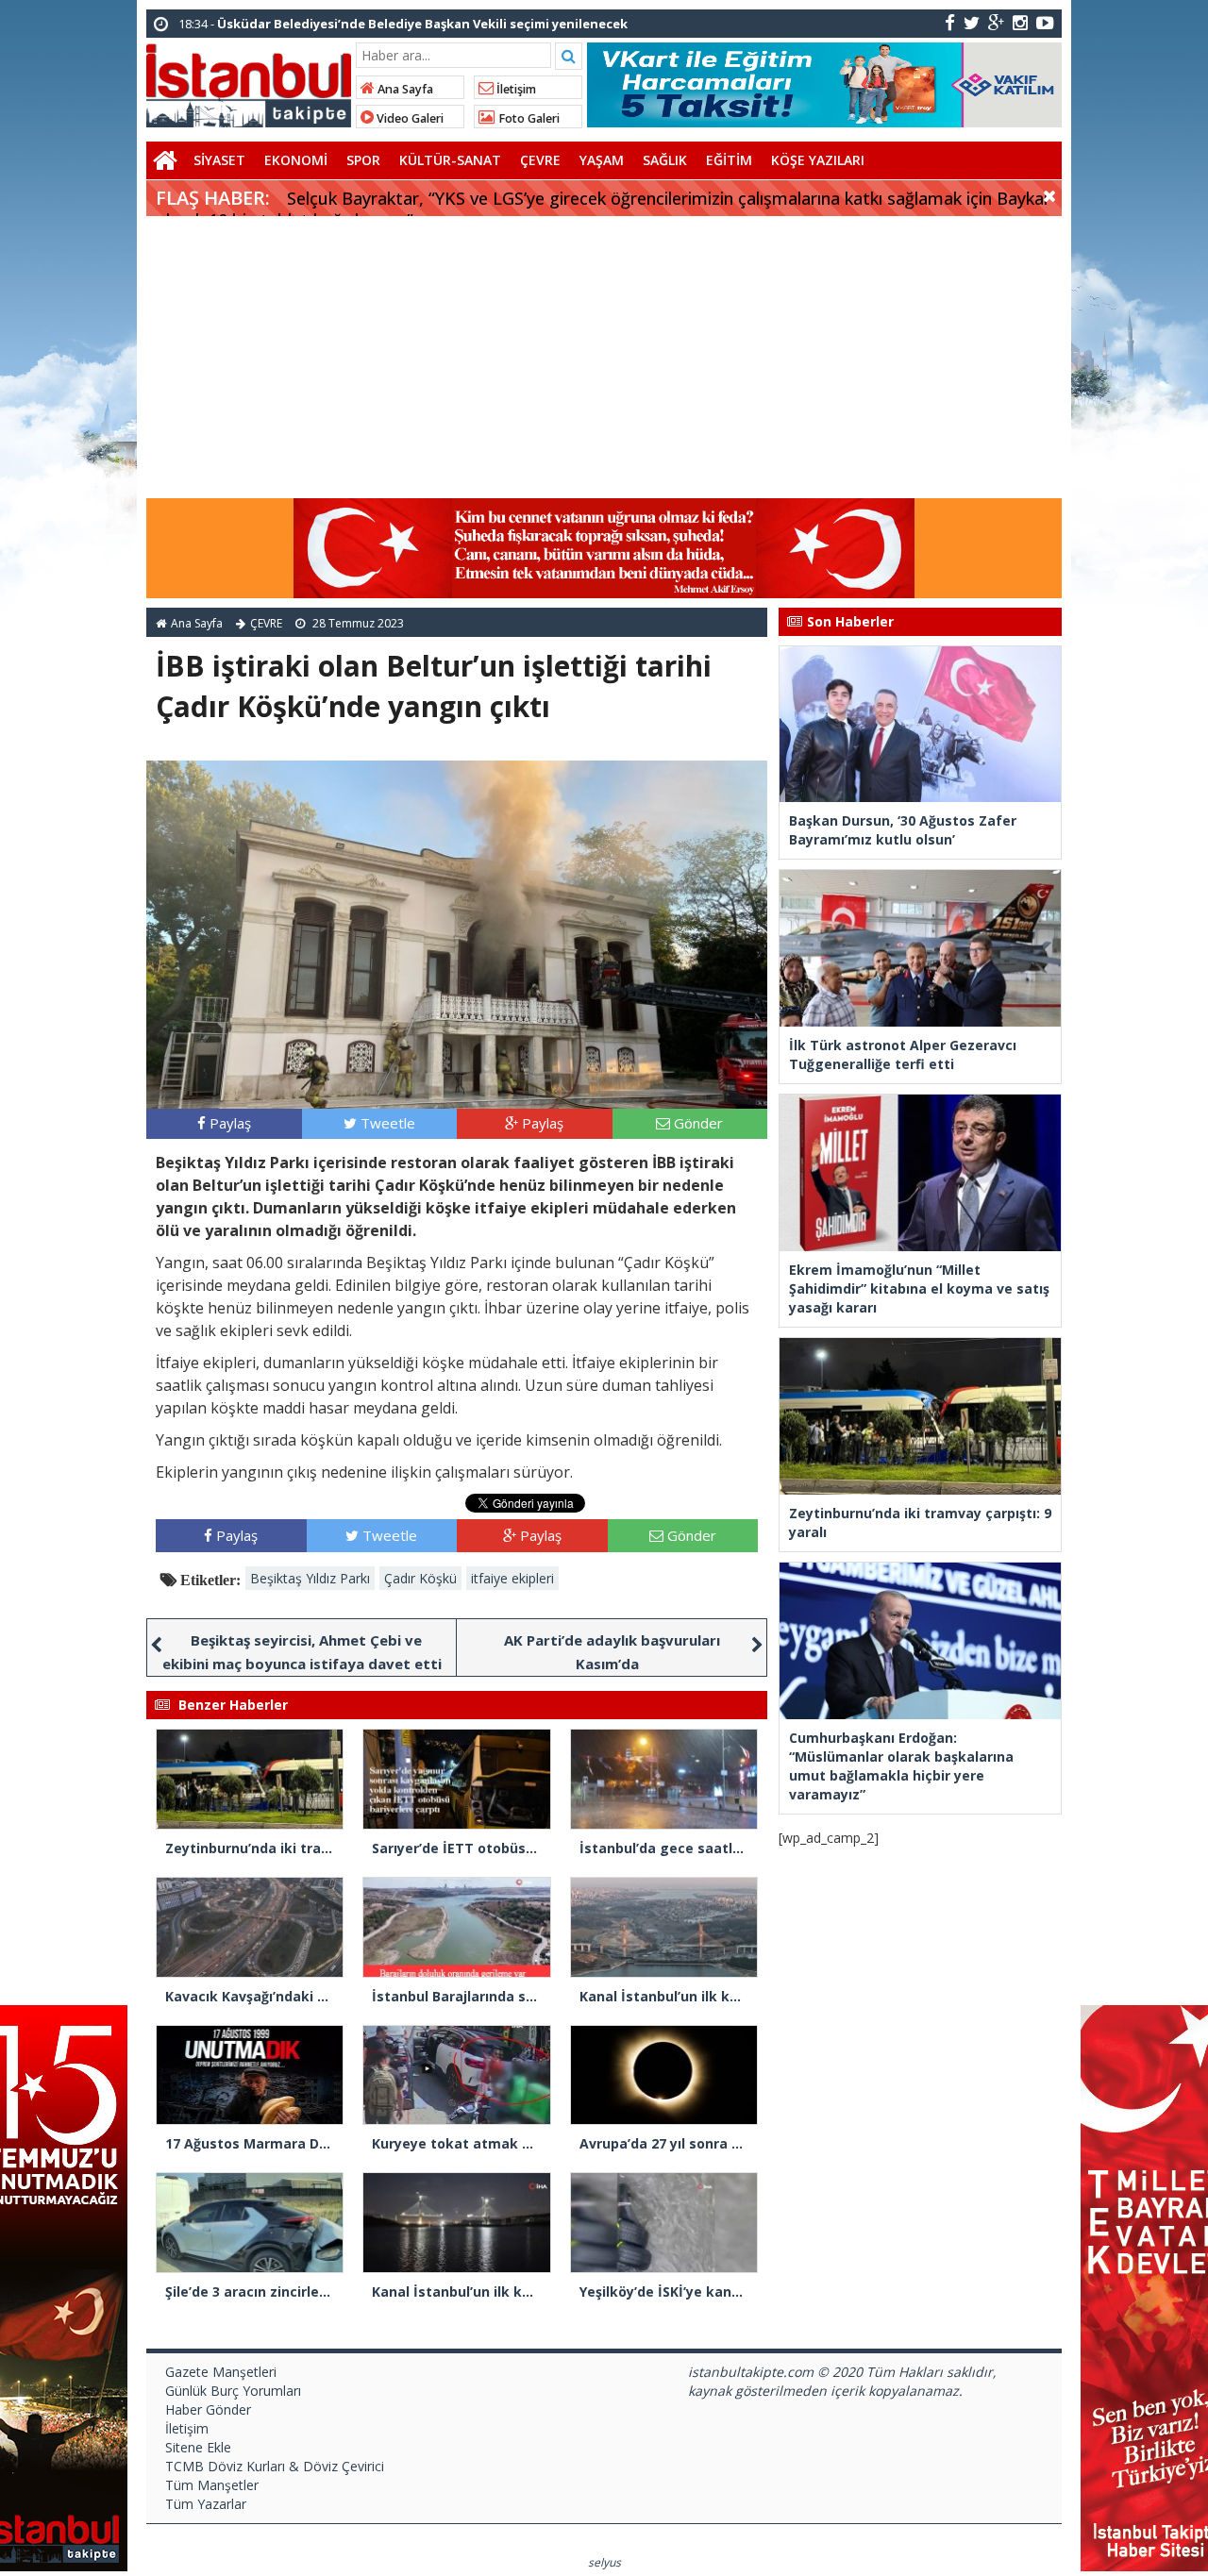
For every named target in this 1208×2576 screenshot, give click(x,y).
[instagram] (1020, 22)
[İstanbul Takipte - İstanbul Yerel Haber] (249, 82)
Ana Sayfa (404, 89)
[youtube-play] (1045, 22)
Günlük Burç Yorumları (233, 2391)
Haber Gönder (208, 2409)
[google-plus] (996, 22)
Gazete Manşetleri (221, 2372)
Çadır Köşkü (420, 1578)
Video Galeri (409, 118)
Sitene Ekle (198, 2447)
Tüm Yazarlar (206, 2504)
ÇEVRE (540, 160)
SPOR (363, 160)
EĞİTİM (729, 160)
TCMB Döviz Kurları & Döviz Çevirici (275, 2466)
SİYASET (219, 160)
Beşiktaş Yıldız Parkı (310, 1578)
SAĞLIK (665, 160)
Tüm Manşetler (212, 2485)
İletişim (515, 89)
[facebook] (950, 22)
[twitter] (972, 22)
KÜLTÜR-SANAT (450, 160)
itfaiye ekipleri (512, 1578)
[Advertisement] (604, 358)
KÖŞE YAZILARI (818, 160)
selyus (604, 2562)
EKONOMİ (296, 160)
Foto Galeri (528, 118)
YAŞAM (602, 160)
